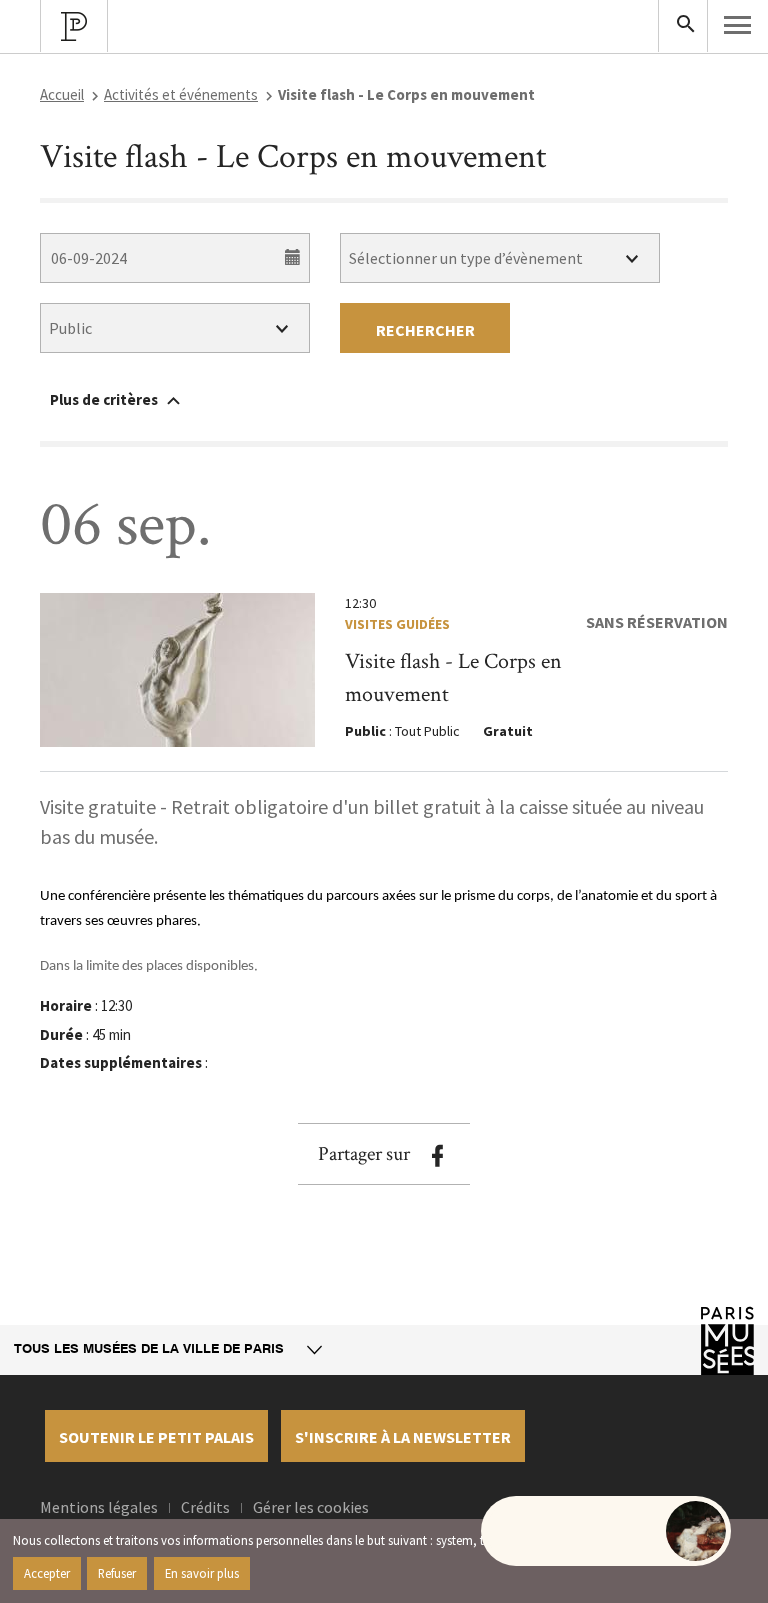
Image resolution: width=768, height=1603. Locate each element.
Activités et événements (181, 94)
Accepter (47, 1573)
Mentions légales (99, 1507)
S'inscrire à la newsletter (403, 1437)
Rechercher (425, 330)
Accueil (62, 94)
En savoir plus (202, 1573)
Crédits (205, 1507)
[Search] (683, 26)
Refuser (117, 1573)
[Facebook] (437, 1156)
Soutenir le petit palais (156, 1437)
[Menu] (738, 25)
